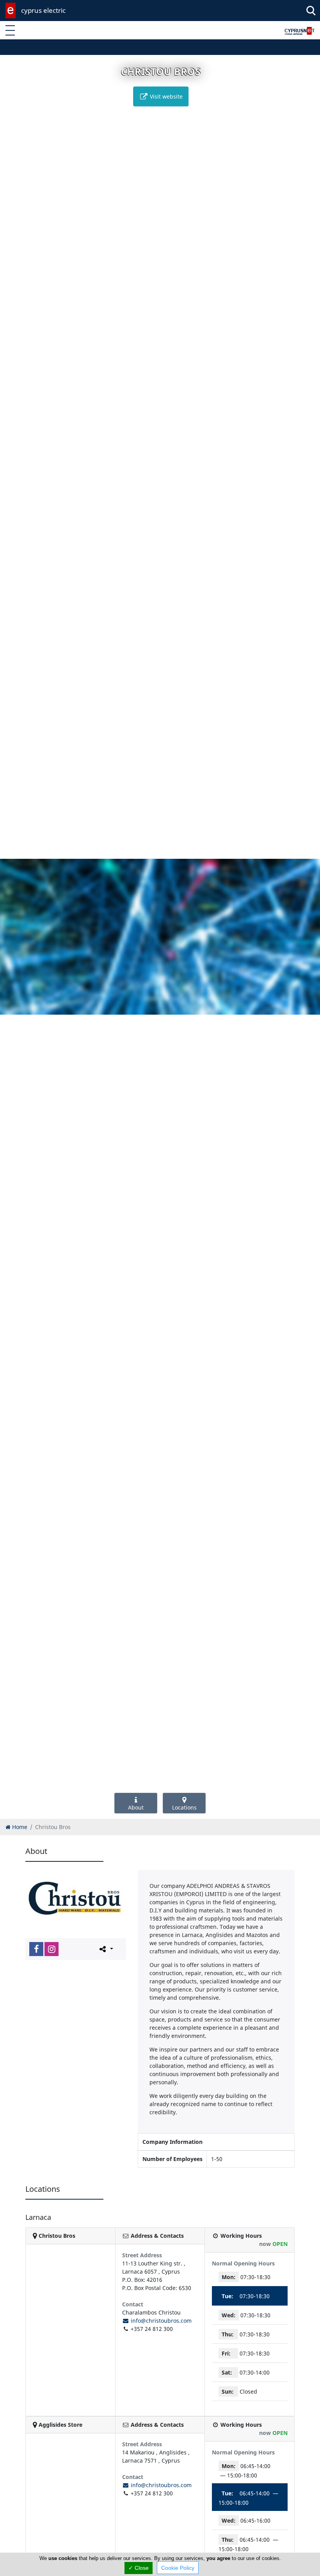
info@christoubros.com (160, 2321)
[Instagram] (52, 1949)
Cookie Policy (178, 2568)
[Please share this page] (106, 1949)
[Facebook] (36, 1949)
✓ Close (139, 2568)
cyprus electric (43, 10)
